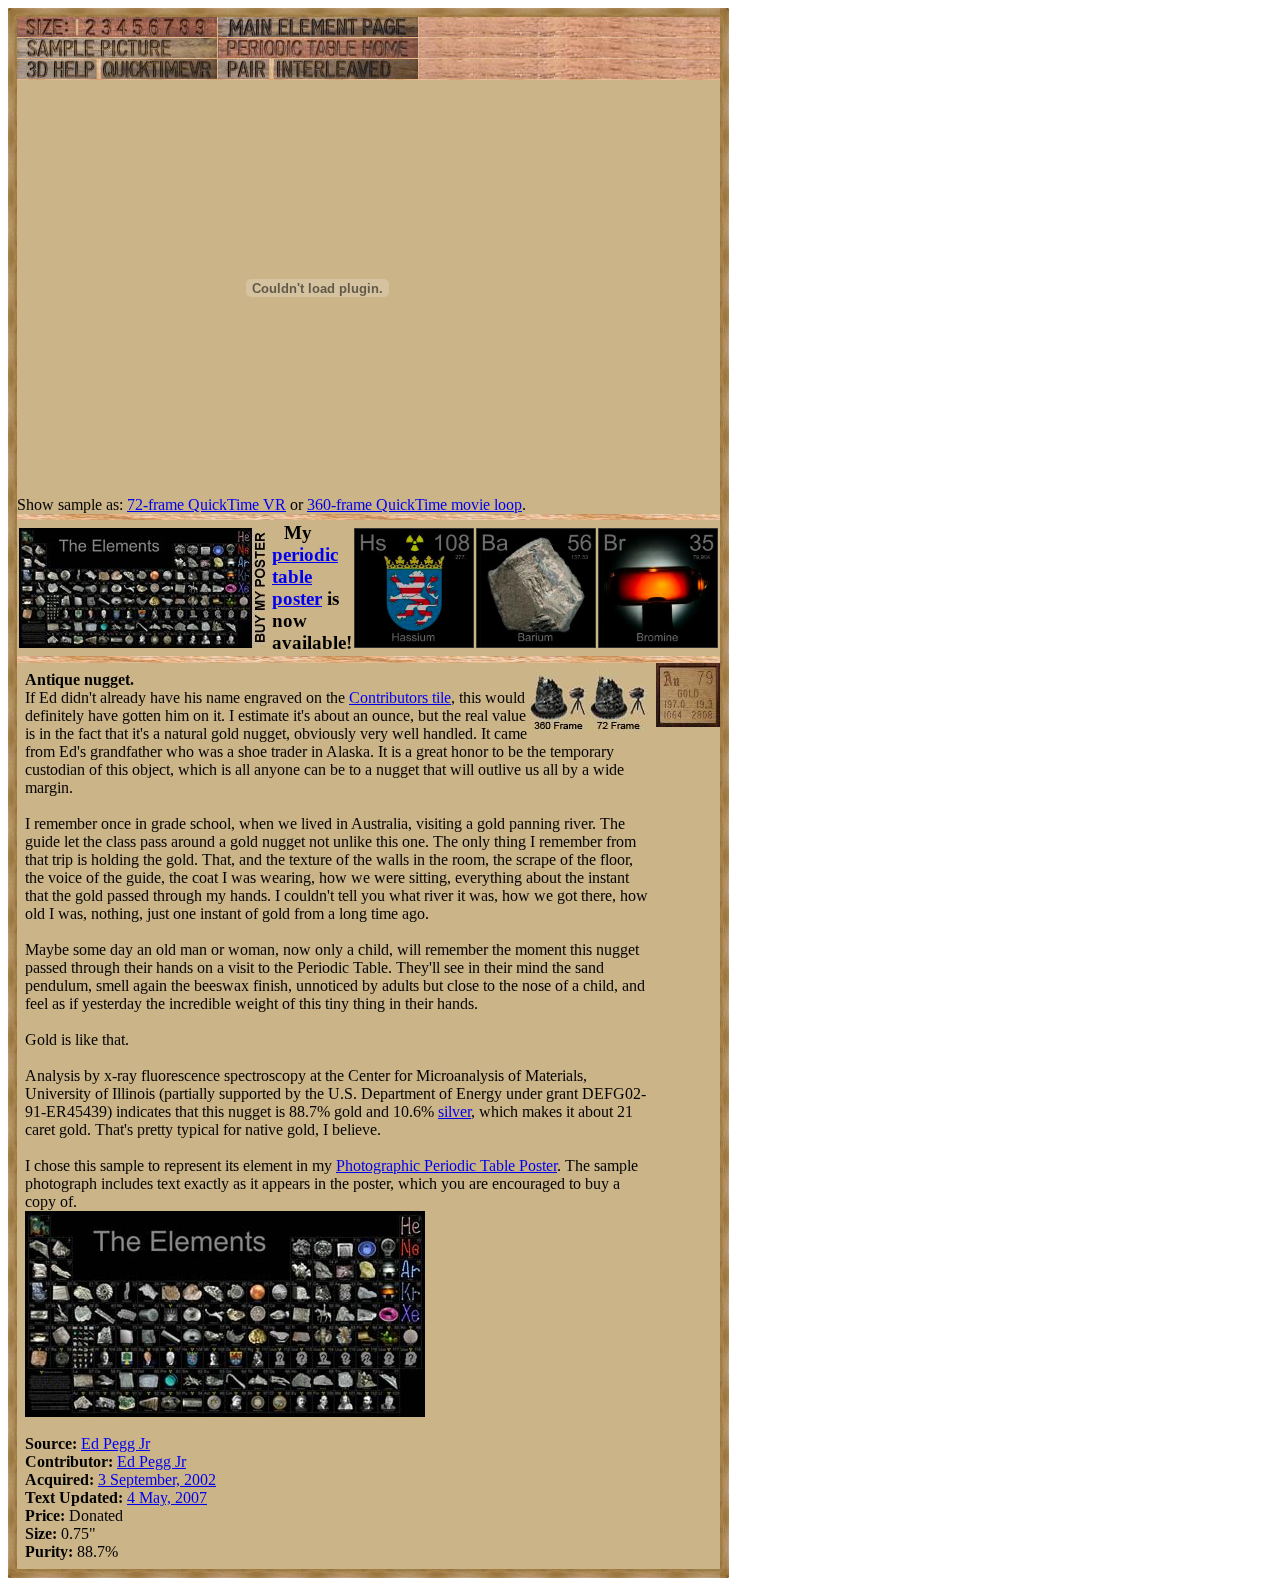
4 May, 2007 (167, 1497)
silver (454, 1111)
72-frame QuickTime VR (206, 504)
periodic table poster (305, 576)
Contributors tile (400, 697)
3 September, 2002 (157, 1479)
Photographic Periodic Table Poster (446, 1165)
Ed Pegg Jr (115, 1443)
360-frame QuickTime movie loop (414, 504)
